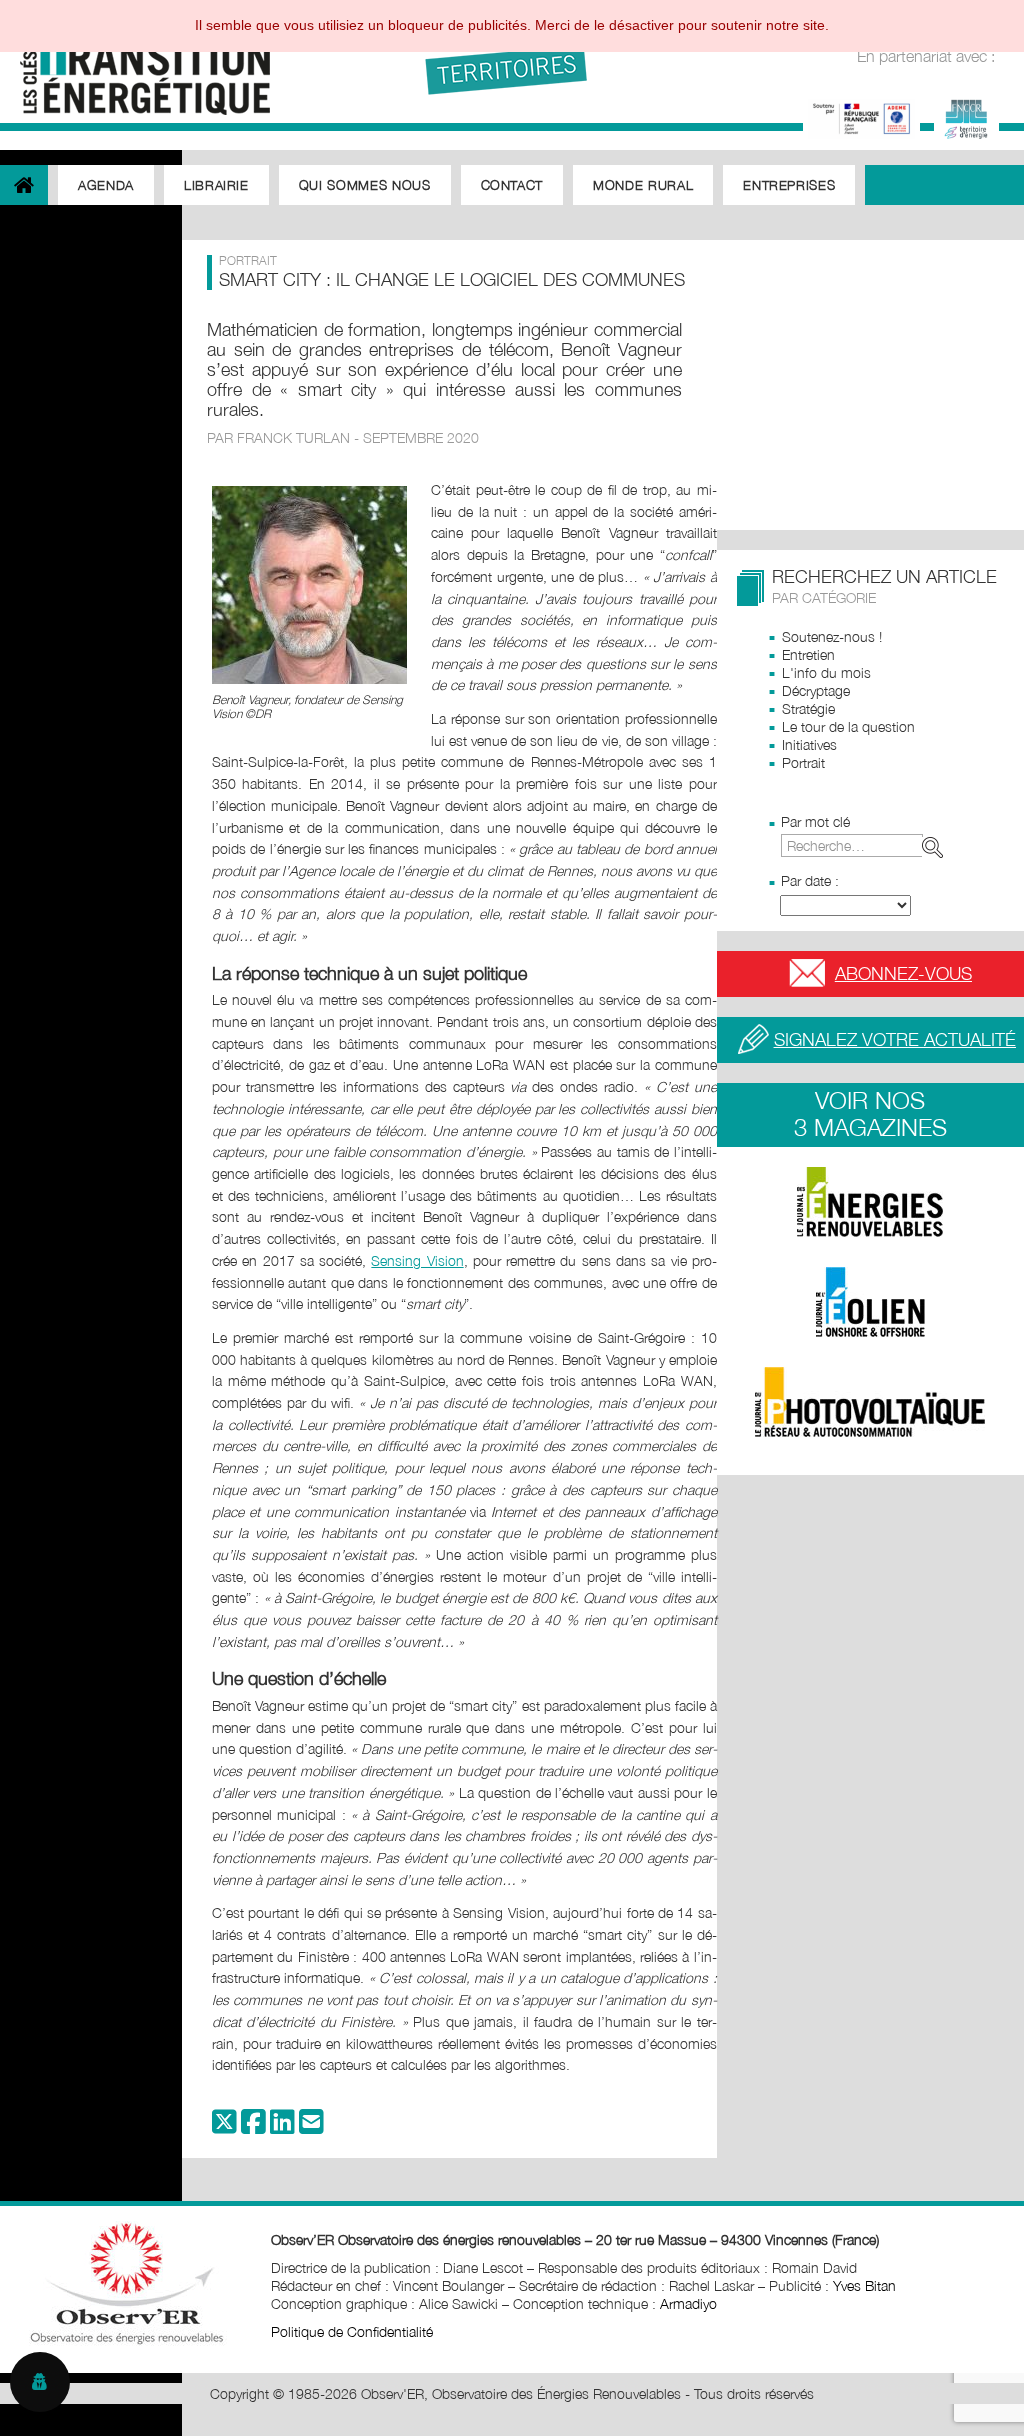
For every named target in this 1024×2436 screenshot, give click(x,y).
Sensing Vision (417, 1260)
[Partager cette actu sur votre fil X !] (224, 2126)
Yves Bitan (864, 2285)
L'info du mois (826, 672)
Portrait (803, 762)
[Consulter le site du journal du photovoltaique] (870, 1402)
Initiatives (809, 744)
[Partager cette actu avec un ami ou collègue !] (311, 2126)
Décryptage (816, 690)
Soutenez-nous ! (832, 636)
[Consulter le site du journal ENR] (870, 1202)
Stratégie (808, 708)
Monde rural (643, 185)
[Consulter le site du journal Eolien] (870, 1302)
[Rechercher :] (866, 845)
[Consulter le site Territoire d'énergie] (966, 116)
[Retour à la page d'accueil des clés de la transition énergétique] (135, 62)
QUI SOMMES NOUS (365, 185)
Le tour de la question (848, 726)
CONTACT (512, 185)
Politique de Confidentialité (352, 2331)
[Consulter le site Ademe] (861, 116)
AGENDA (106, 185)
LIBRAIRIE (216, 185)
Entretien (808, 654)
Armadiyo (688, 2303)
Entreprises (789, 185)
